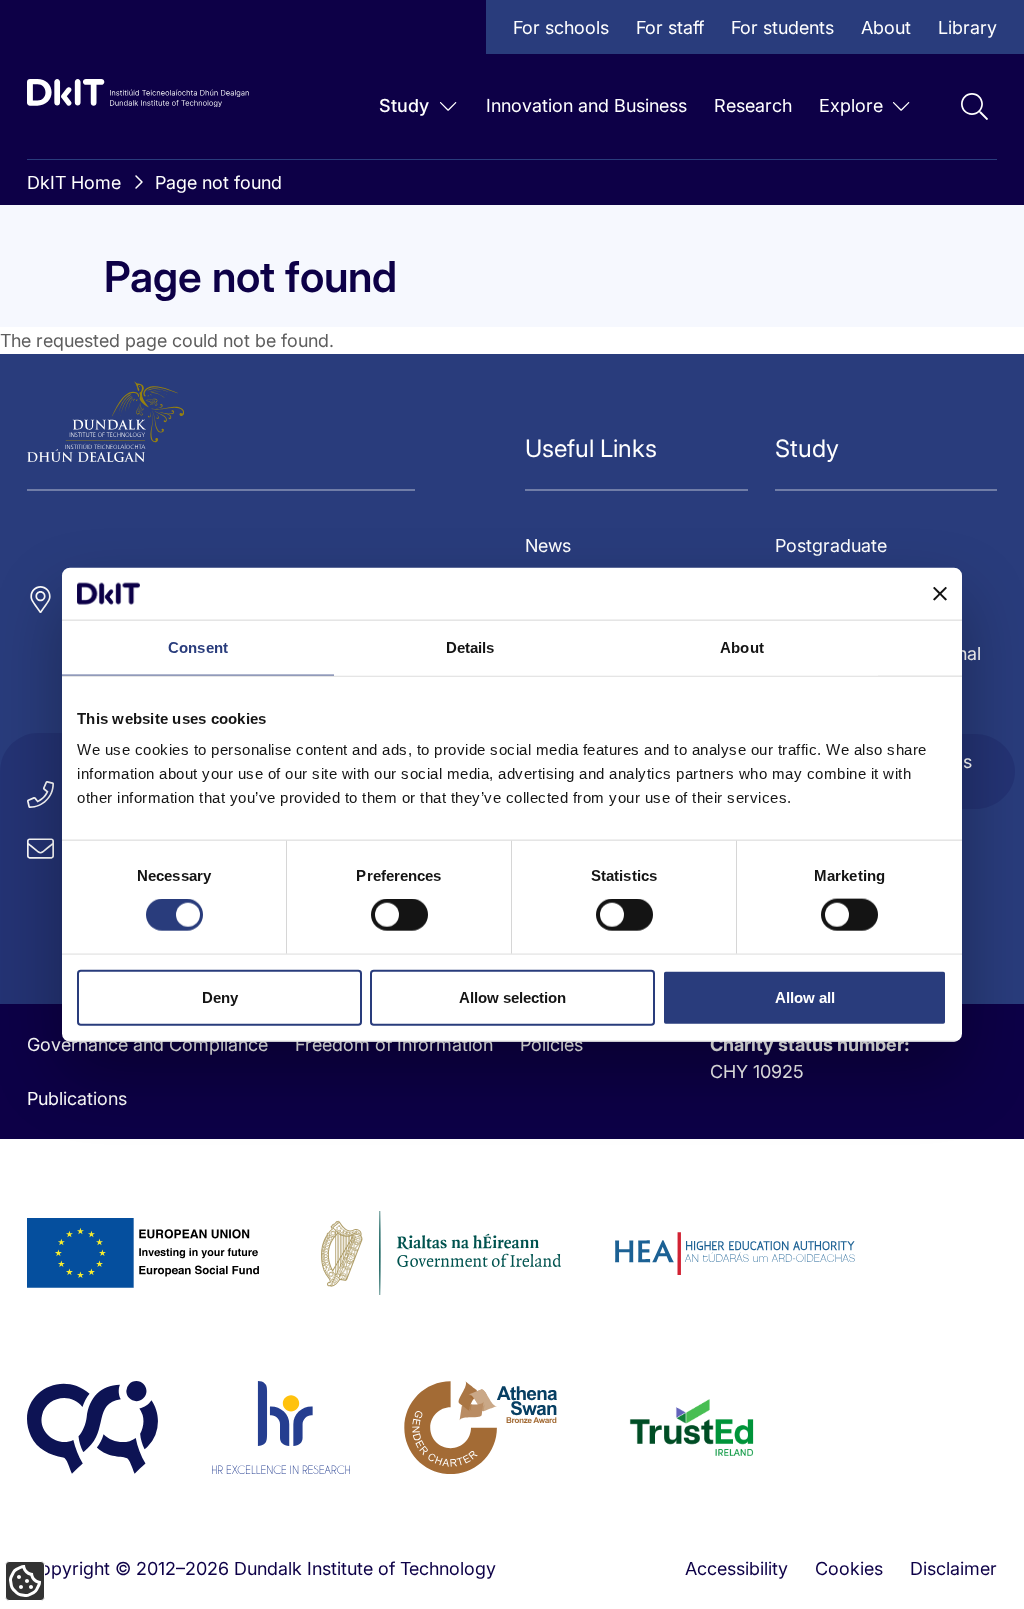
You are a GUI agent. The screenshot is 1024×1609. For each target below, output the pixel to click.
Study (404, 105)
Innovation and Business (586, 105)
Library (967, 27)
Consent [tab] (198, 647)
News (548, 545)
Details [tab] (470, 647)
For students (782, 27)
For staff (670, 27)
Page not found (218, 182)
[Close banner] (940, 593)
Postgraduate (831, 545)
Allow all (805, 996)
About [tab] (742, 647)
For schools (561, 27)
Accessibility (736, 1568)
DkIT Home (74, 182)
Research (753, 105)
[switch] (399, 915)
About (886, 27)
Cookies (849, 1568)
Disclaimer (953, 1568)
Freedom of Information (394, 1044)
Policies (551, 1044)
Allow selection (512, 996)
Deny (220, 996)
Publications (77, 1098)
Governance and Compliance (147, 1044)
